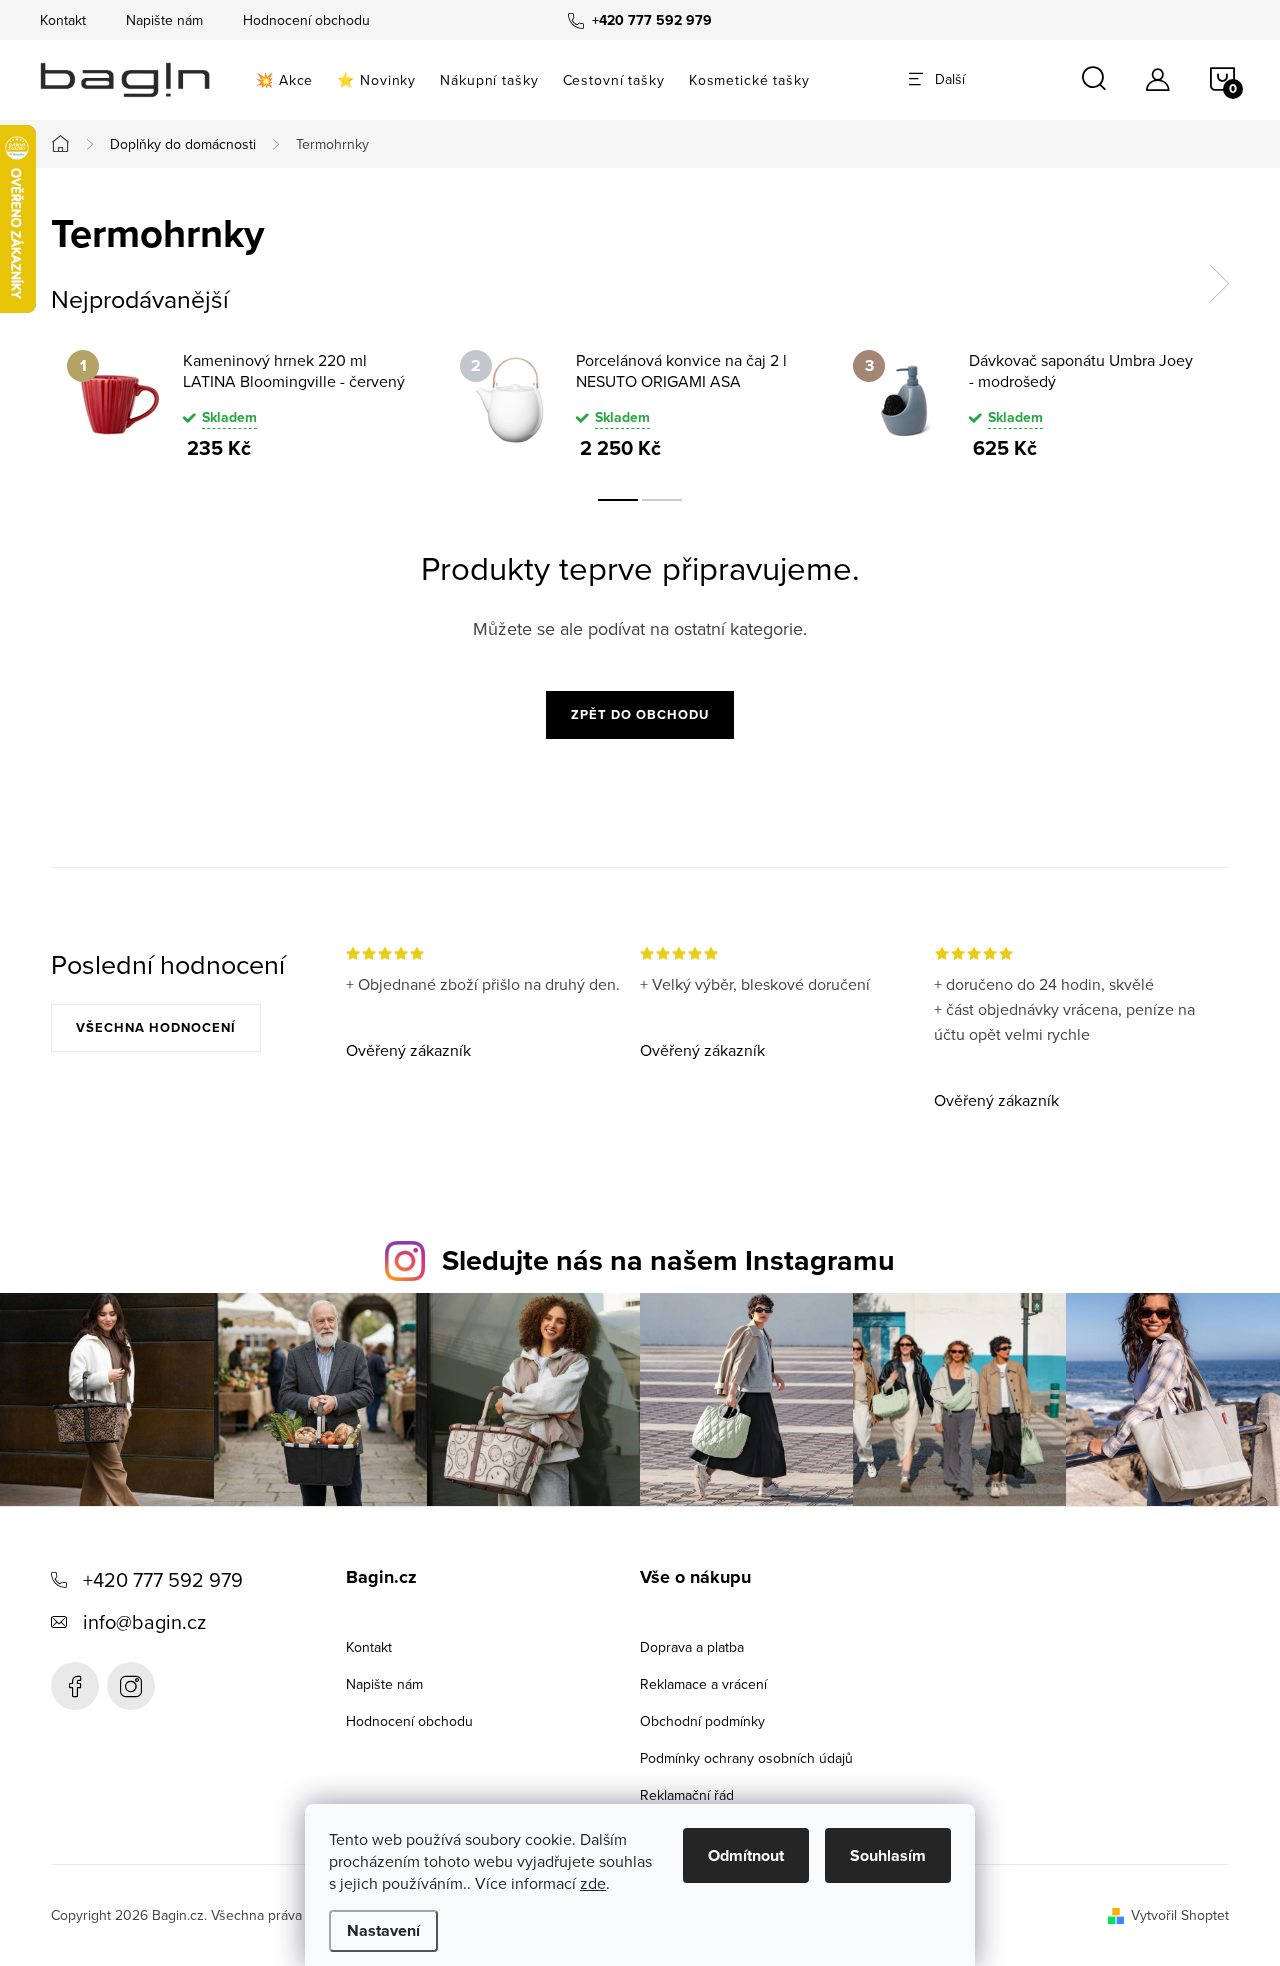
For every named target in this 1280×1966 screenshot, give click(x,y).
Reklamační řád (687, 1795)
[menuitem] (284, 80)
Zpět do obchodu (640, 714)
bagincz (131, 1686)
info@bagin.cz (144, 1621)
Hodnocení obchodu (306, 20)
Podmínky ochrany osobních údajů (746, 1758)
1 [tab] (618, 500)
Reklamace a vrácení (703, 1684)
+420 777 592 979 (163, 1579)
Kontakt (63, 20)
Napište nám (164, 20)
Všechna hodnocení (156, 1027)
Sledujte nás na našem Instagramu (668, 1260)
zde (593, 1883)
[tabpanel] (247, 404)
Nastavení (383, 1930)
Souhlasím (888, 1855)
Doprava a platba (692, 1647)
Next (1219, 284)
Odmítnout (746, 1855)
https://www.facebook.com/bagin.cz (75, 1686)
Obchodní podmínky (702, 1721)
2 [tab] (662, 500)
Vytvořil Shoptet (1180, 1915)
